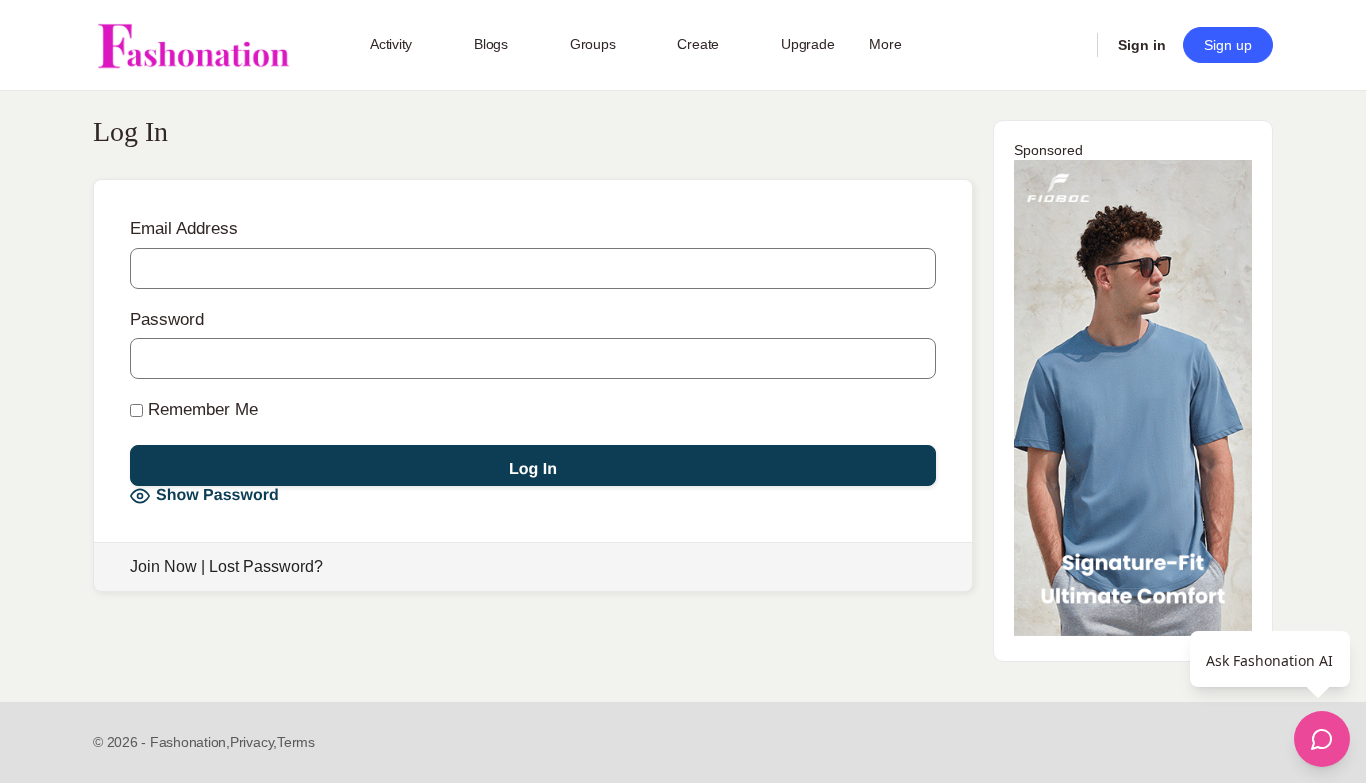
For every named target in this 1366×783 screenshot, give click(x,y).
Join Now (163, 566)
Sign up (1228, 45)
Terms (296, 742)
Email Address (184, 228)
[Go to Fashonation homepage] (193, 45)
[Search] (1069, 45)
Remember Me (200, 409)
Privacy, (253, 742)
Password (167, 319)
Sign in (1142, 45)
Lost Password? (266, 566)
